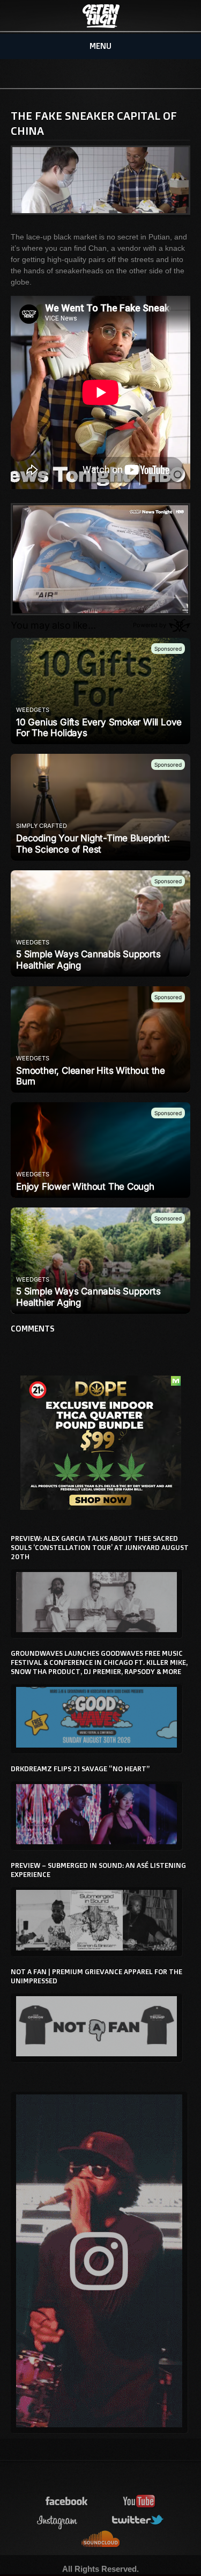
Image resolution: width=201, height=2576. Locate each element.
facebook (67, 2502)
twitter (138, 2520)
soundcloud (101, 2539)
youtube (139, 2502)
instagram (57, 2520)
